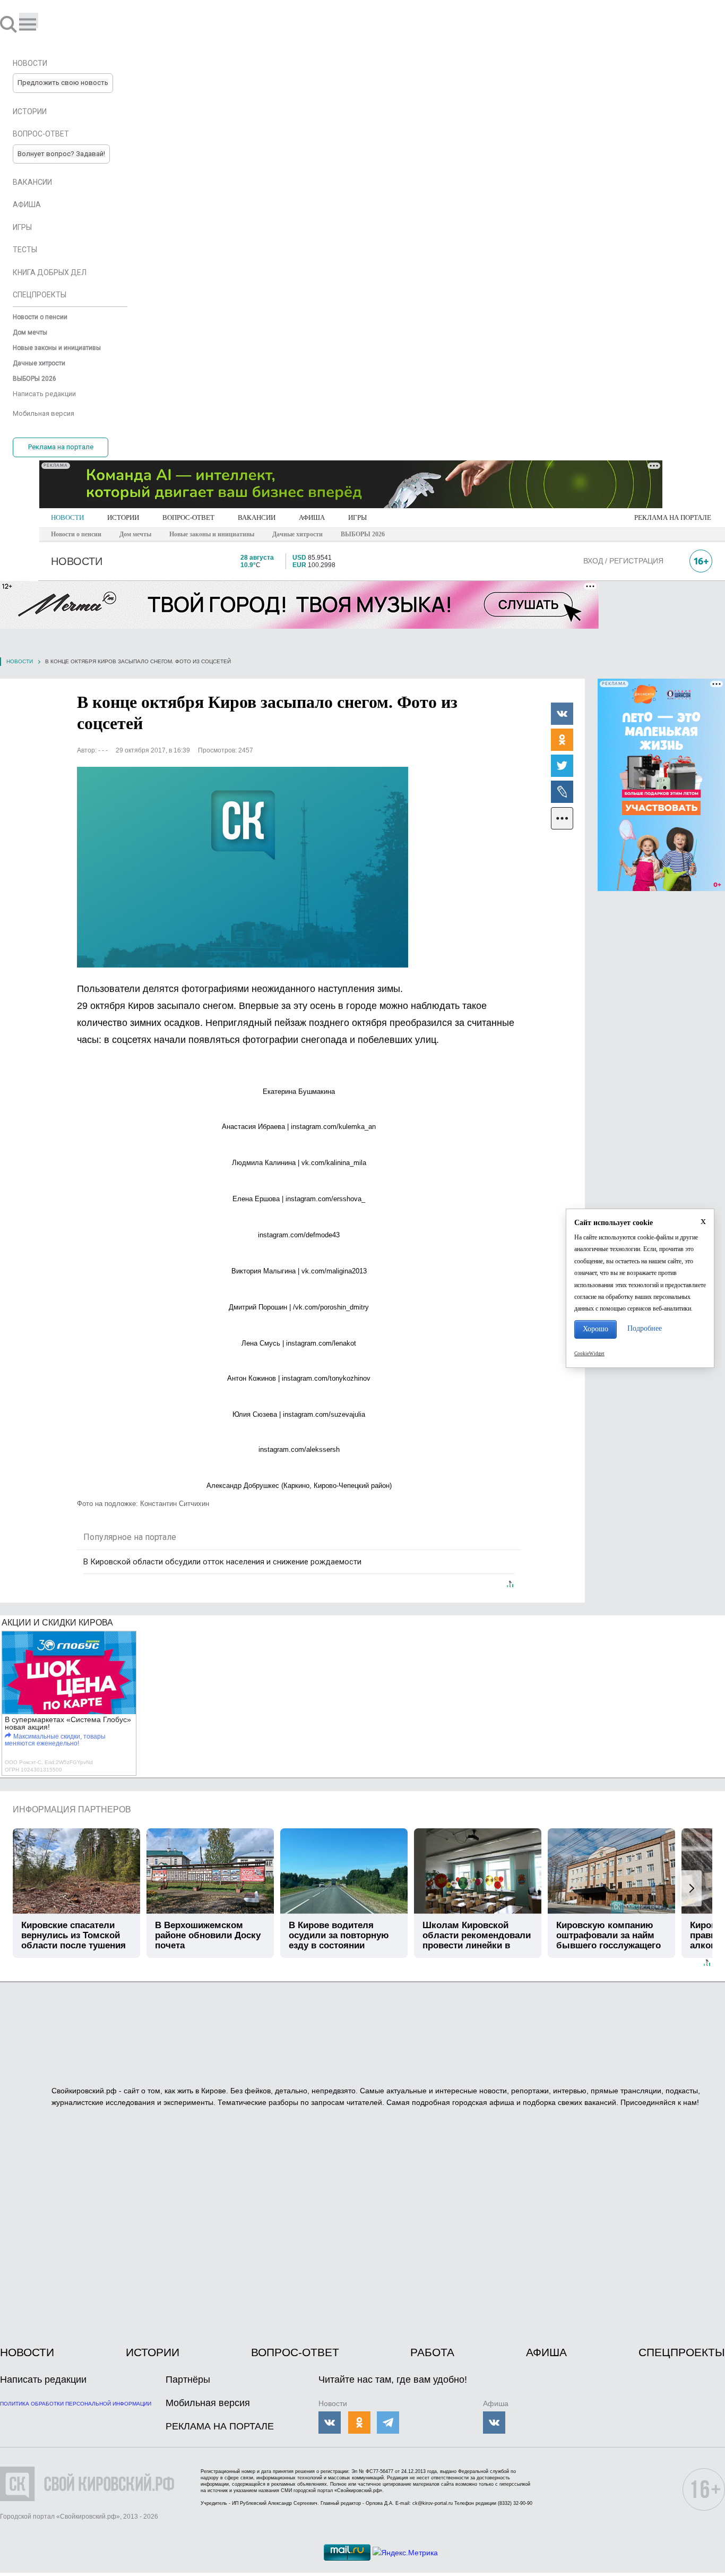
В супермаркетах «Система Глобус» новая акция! (68, 1723)
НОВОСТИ (67, 517)
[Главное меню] (29, 20)
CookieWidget (589, 1354)
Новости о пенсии (76, 534)
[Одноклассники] (562, 739)
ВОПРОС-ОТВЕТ (188, 517)
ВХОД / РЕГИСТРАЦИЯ (623, 561)
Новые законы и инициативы (212, 534)
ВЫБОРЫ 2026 (363, 534)
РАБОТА (432, 2352)
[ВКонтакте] (562, 713)
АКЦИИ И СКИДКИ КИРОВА (57, 1623)
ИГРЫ (357, 517)
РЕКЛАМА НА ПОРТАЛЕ (673, 517)
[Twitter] (562, 765)
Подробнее (645, 1328)
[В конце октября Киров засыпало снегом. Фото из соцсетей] (243, 867)
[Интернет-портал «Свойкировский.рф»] (39, 24)
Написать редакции (43, 2380)
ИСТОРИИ (123, 517)
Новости (20, 661)
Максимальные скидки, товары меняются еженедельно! (55, 1740)
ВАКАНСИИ (257, 517)
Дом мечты (135, 534)
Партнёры (188, 2380)
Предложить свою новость (63, 83)
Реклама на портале (61, 447)
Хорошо (595, 1329)
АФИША (312, 517)
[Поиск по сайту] (10, 24)
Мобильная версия (208, 2403)
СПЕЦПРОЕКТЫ (682, 2352)
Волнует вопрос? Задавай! (61, 154)
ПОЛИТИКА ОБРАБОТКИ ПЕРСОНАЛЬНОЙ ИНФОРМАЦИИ (76, 2404)
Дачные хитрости (297, 534)
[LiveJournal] (562, 791)
